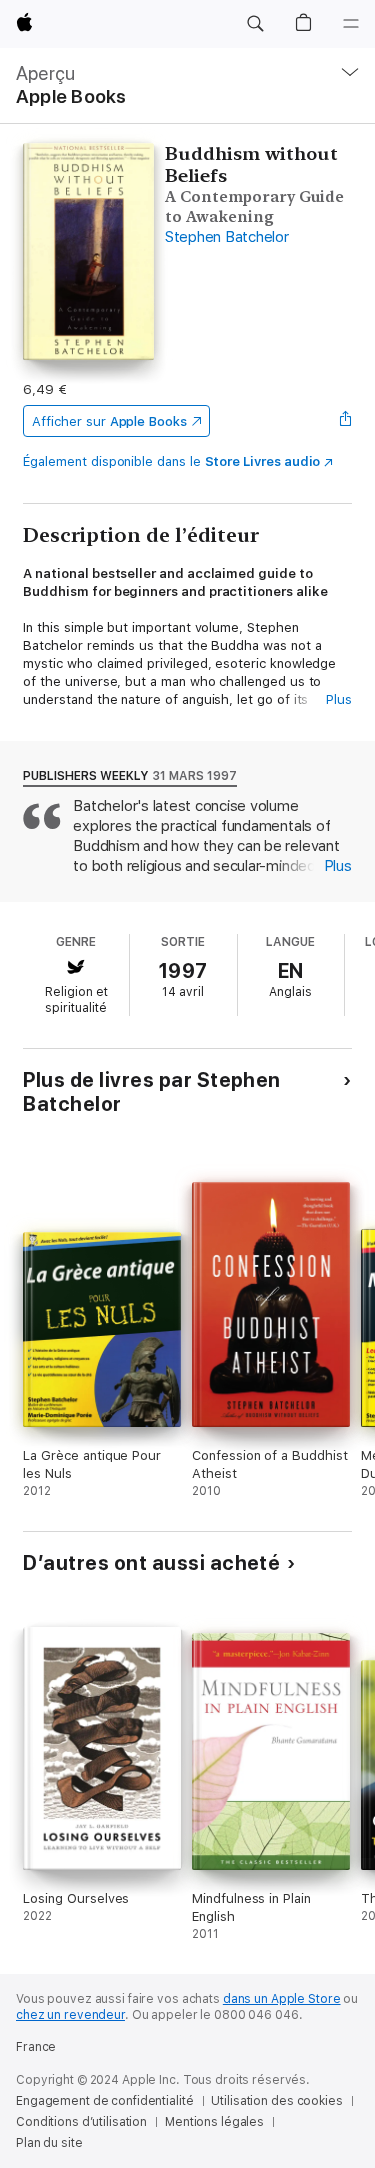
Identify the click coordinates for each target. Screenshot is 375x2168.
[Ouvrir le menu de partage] (346, 421)
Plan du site (49, 2143)
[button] (255, 24)
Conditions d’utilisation (81, 2122)
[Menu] (351, 24)
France (36, 2047)
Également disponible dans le (171, 461)
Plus (339, 699)
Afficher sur (109, 421)
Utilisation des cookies (276, 2101)
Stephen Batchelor (227, 237)
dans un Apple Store (282, 1999)
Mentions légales (214, 2122)
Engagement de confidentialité (105, 2101)
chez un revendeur (70, 2015)
